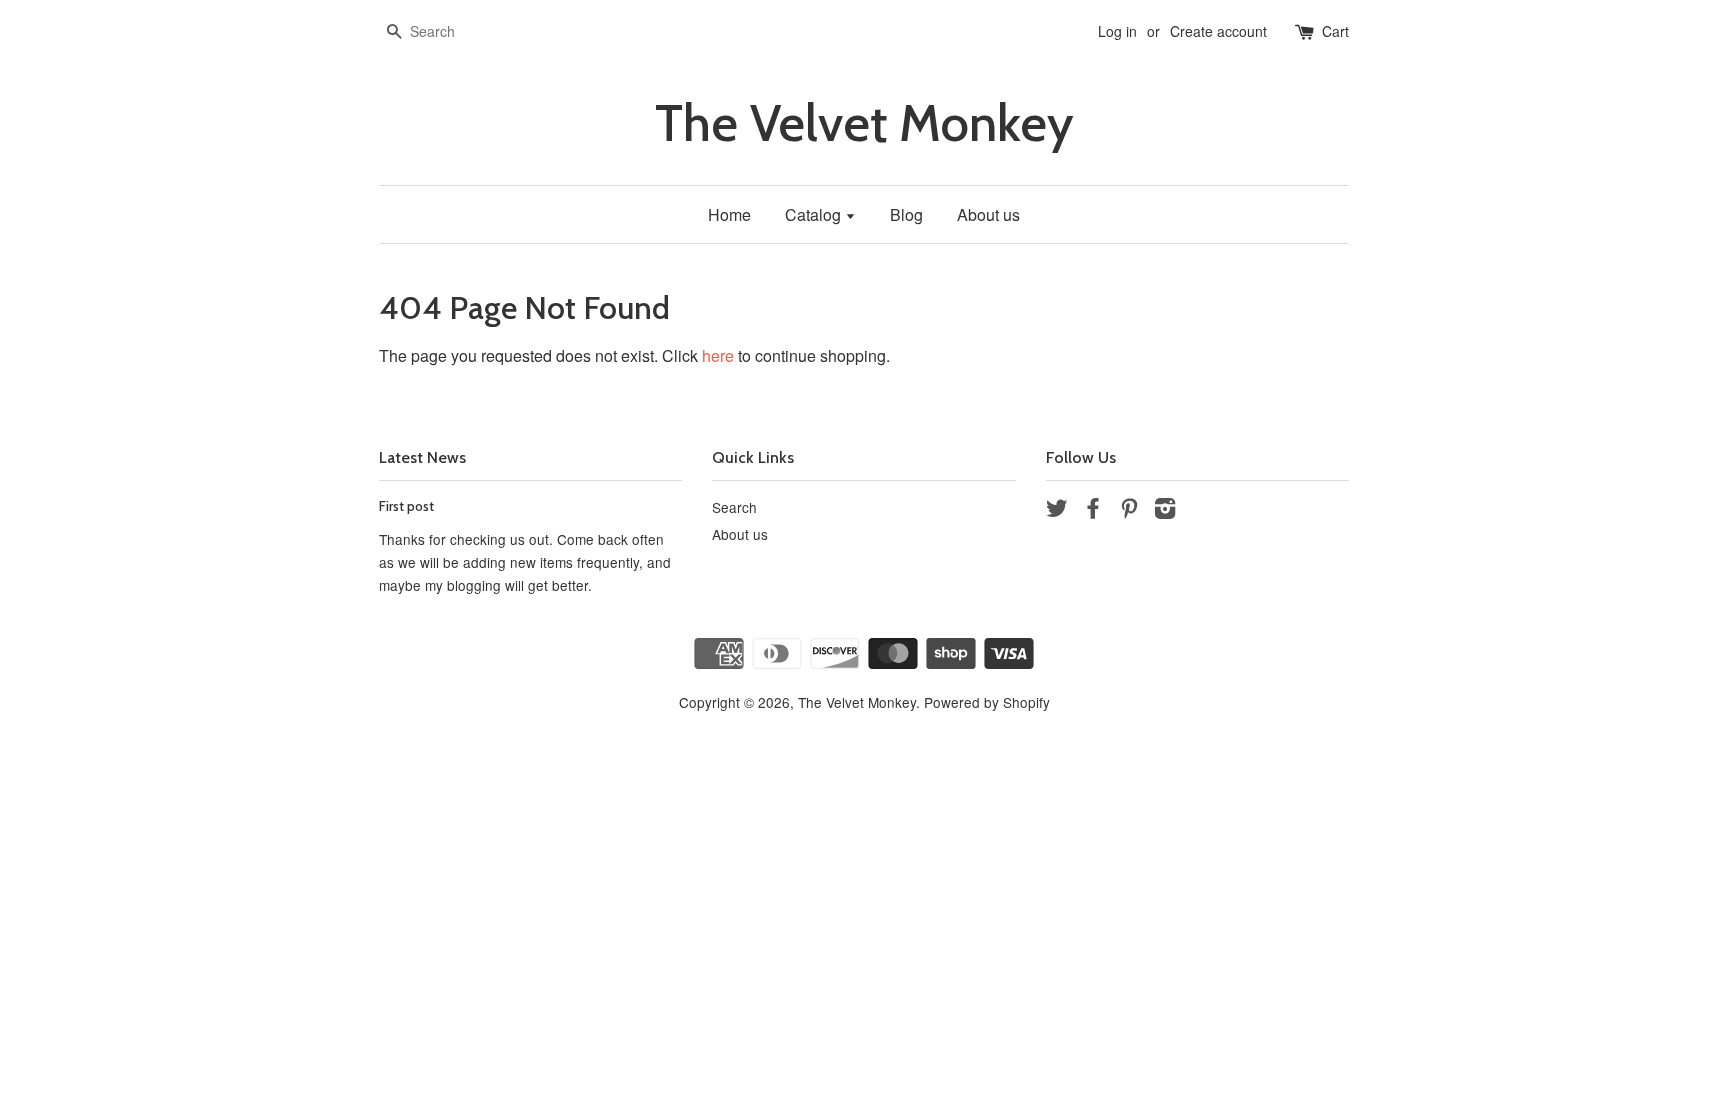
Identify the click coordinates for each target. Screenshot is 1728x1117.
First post (406, 506)
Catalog (815, 214)
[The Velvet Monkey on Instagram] (1165, 511)
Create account (1218, 31)
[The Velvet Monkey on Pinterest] (1129, 511)
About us (988, 214)
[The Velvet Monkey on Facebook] (1093, 511)
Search (734, 507)
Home (729, 214)
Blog (906, 214)
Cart (1335, 31)
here (718, 355)
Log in (1117, 31)
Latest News (422, 457)
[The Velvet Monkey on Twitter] (1057, 511)
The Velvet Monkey (864, 123)
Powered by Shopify (987, 702)
